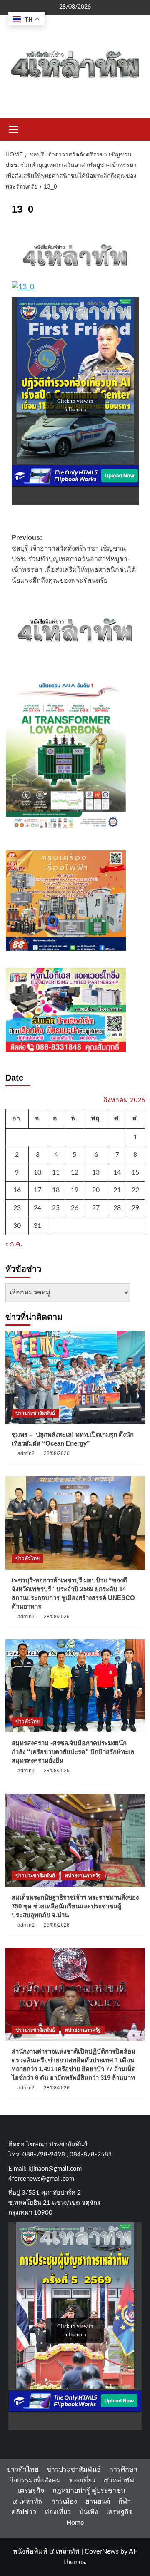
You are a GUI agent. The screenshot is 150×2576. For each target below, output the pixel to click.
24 (37, 1208)
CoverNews (102, 2551)
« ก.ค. (14, 1244)
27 (96, 1208)
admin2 (26, 1453)
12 (75, 1172)
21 (117, 1190)
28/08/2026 (57, 1453)
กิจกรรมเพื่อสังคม (35, 2480)
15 (135, 1172)
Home (75, 2523)
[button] (14, 128)
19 (75, 1190)
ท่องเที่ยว (82, 2480)
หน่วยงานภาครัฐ (83, 1875)
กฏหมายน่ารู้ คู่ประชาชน (89, 2491)
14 (117, 1172)
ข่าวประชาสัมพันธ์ (35, 1413)
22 (135, 1190)
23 (17, 1208)
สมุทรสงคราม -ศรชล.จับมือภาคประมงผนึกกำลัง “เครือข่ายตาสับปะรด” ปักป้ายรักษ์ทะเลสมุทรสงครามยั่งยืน (73, 1752)
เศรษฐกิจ (31, 2491)
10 (37, 1172)
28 (117, 1208)
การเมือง (64, 2501)
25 (56, 1208)
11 (56, 1172)
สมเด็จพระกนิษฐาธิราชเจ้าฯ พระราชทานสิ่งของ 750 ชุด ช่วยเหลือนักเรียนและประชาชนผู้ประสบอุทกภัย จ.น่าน (75, 1906)
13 (96, 1172)
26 (75, 1208)
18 (56, 1190)
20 (96, 1190)
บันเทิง (89, 2512)
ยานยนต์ (98, 2501)
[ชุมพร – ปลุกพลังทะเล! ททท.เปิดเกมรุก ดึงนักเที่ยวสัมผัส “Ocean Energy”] (75, 1377)
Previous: (74, 559)
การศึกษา (123, 2469)
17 (37, 1190)
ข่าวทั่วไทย (27, 1558)
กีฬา (125, 2501)
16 (17, 1190)
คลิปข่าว (24, 2512)
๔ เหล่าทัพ (119, 2480)
